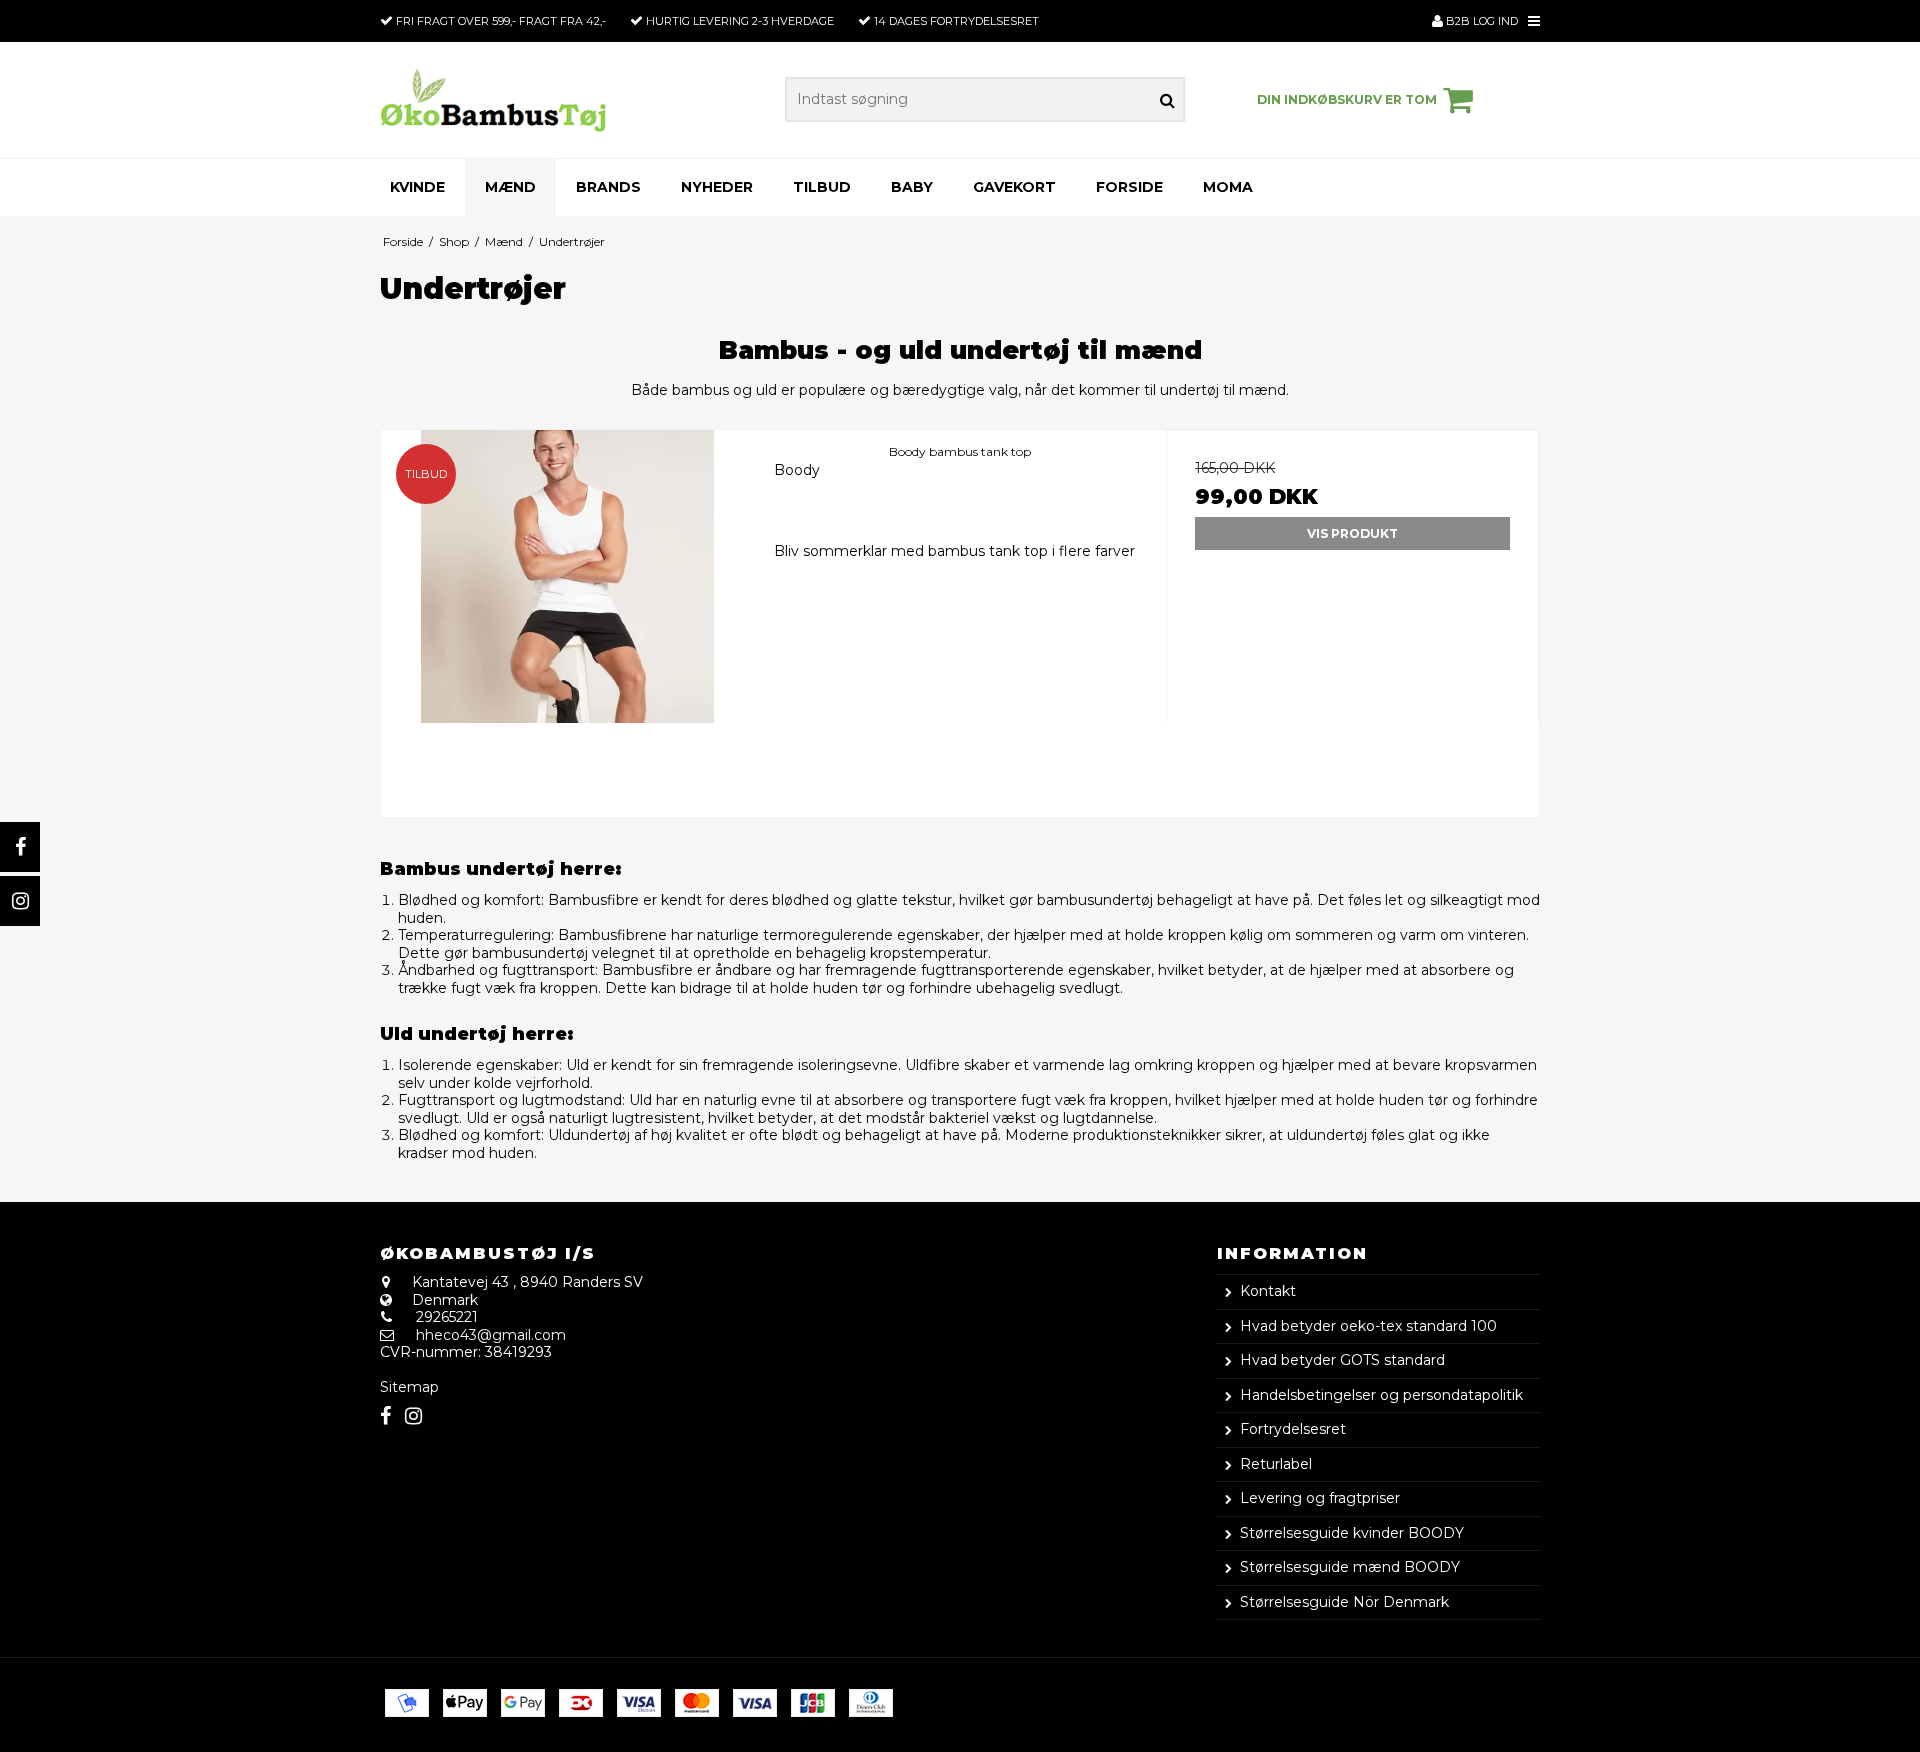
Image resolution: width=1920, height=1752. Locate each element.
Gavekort (1014, 187)
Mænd (510, 187)
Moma (1228, 187)
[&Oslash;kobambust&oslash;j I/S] (493, 99)
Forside (1129, 187)
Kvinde (417, 187)
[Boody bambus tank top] (567, 616)
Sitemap (409, 1387)
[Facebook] (20, 847)
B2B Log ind (1480, 21)
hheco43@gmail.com (491, 1335)
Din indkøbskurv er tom (1347, 99)
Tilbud (822, 187)
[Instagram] (20, 901)
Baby (912, 187)
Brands (608, 187)
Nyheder (717, 187)
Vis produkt (1352, 533)
